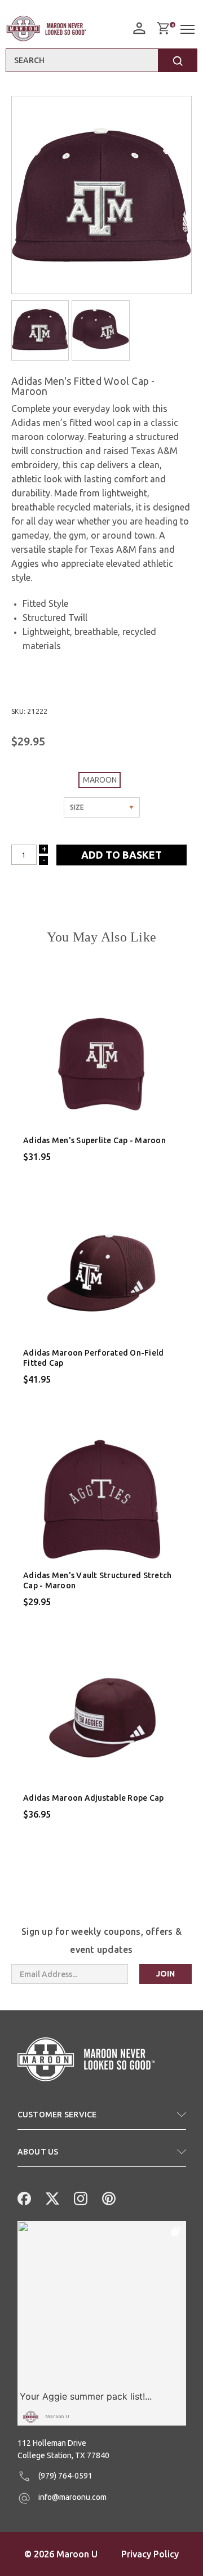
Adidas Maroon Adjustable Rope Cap (93, 1798)
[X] (51, 2197)
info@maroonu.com (72, 2497)
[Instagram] (80, 2197)
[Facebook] (23, 2197)
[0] (163, 28)
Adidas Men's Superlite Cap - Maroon (94, 1140)
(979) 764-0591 (65, 2476)
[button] (102, 2119)
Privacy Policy (150, 2554)
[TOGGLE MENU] (189, 30)
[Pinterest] (108, 2197)
